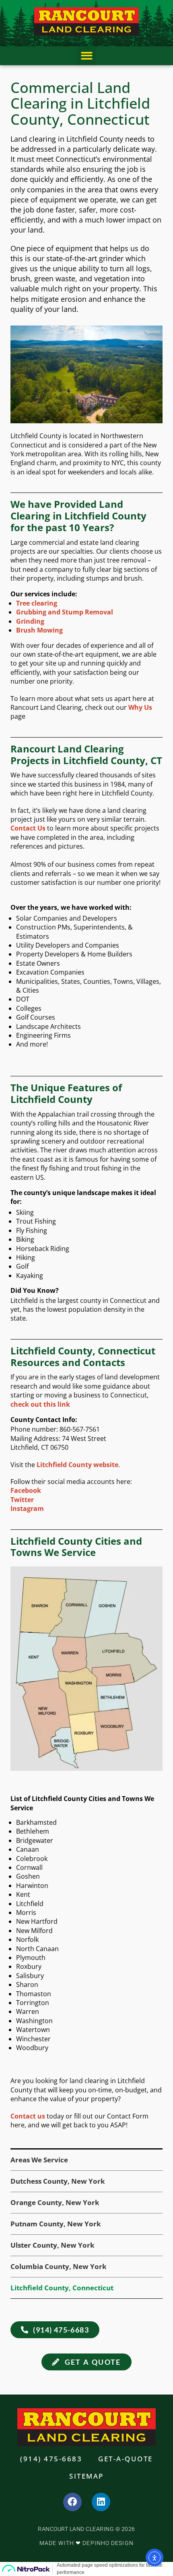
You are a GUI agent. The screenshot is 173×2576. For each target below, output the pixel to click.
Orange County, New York (55, 2202)
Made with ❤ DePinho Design (86, 2543)
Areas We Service (39, 2160)
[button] (87, 56)
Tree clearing (37, 603)
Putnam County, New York (56, 2224)
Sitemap (86, 2476)
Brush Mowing (39, 630)
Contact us (28, 2116)
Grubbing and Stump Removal (65, 612)
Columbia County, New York (59, 2266)
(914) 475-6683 (51, 2459)
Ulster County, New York (53, 2245)
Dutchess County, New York (58, 2181)
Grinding (30, 621)
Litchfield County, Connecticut (62, 2288)
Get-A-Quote (126, 2459)
